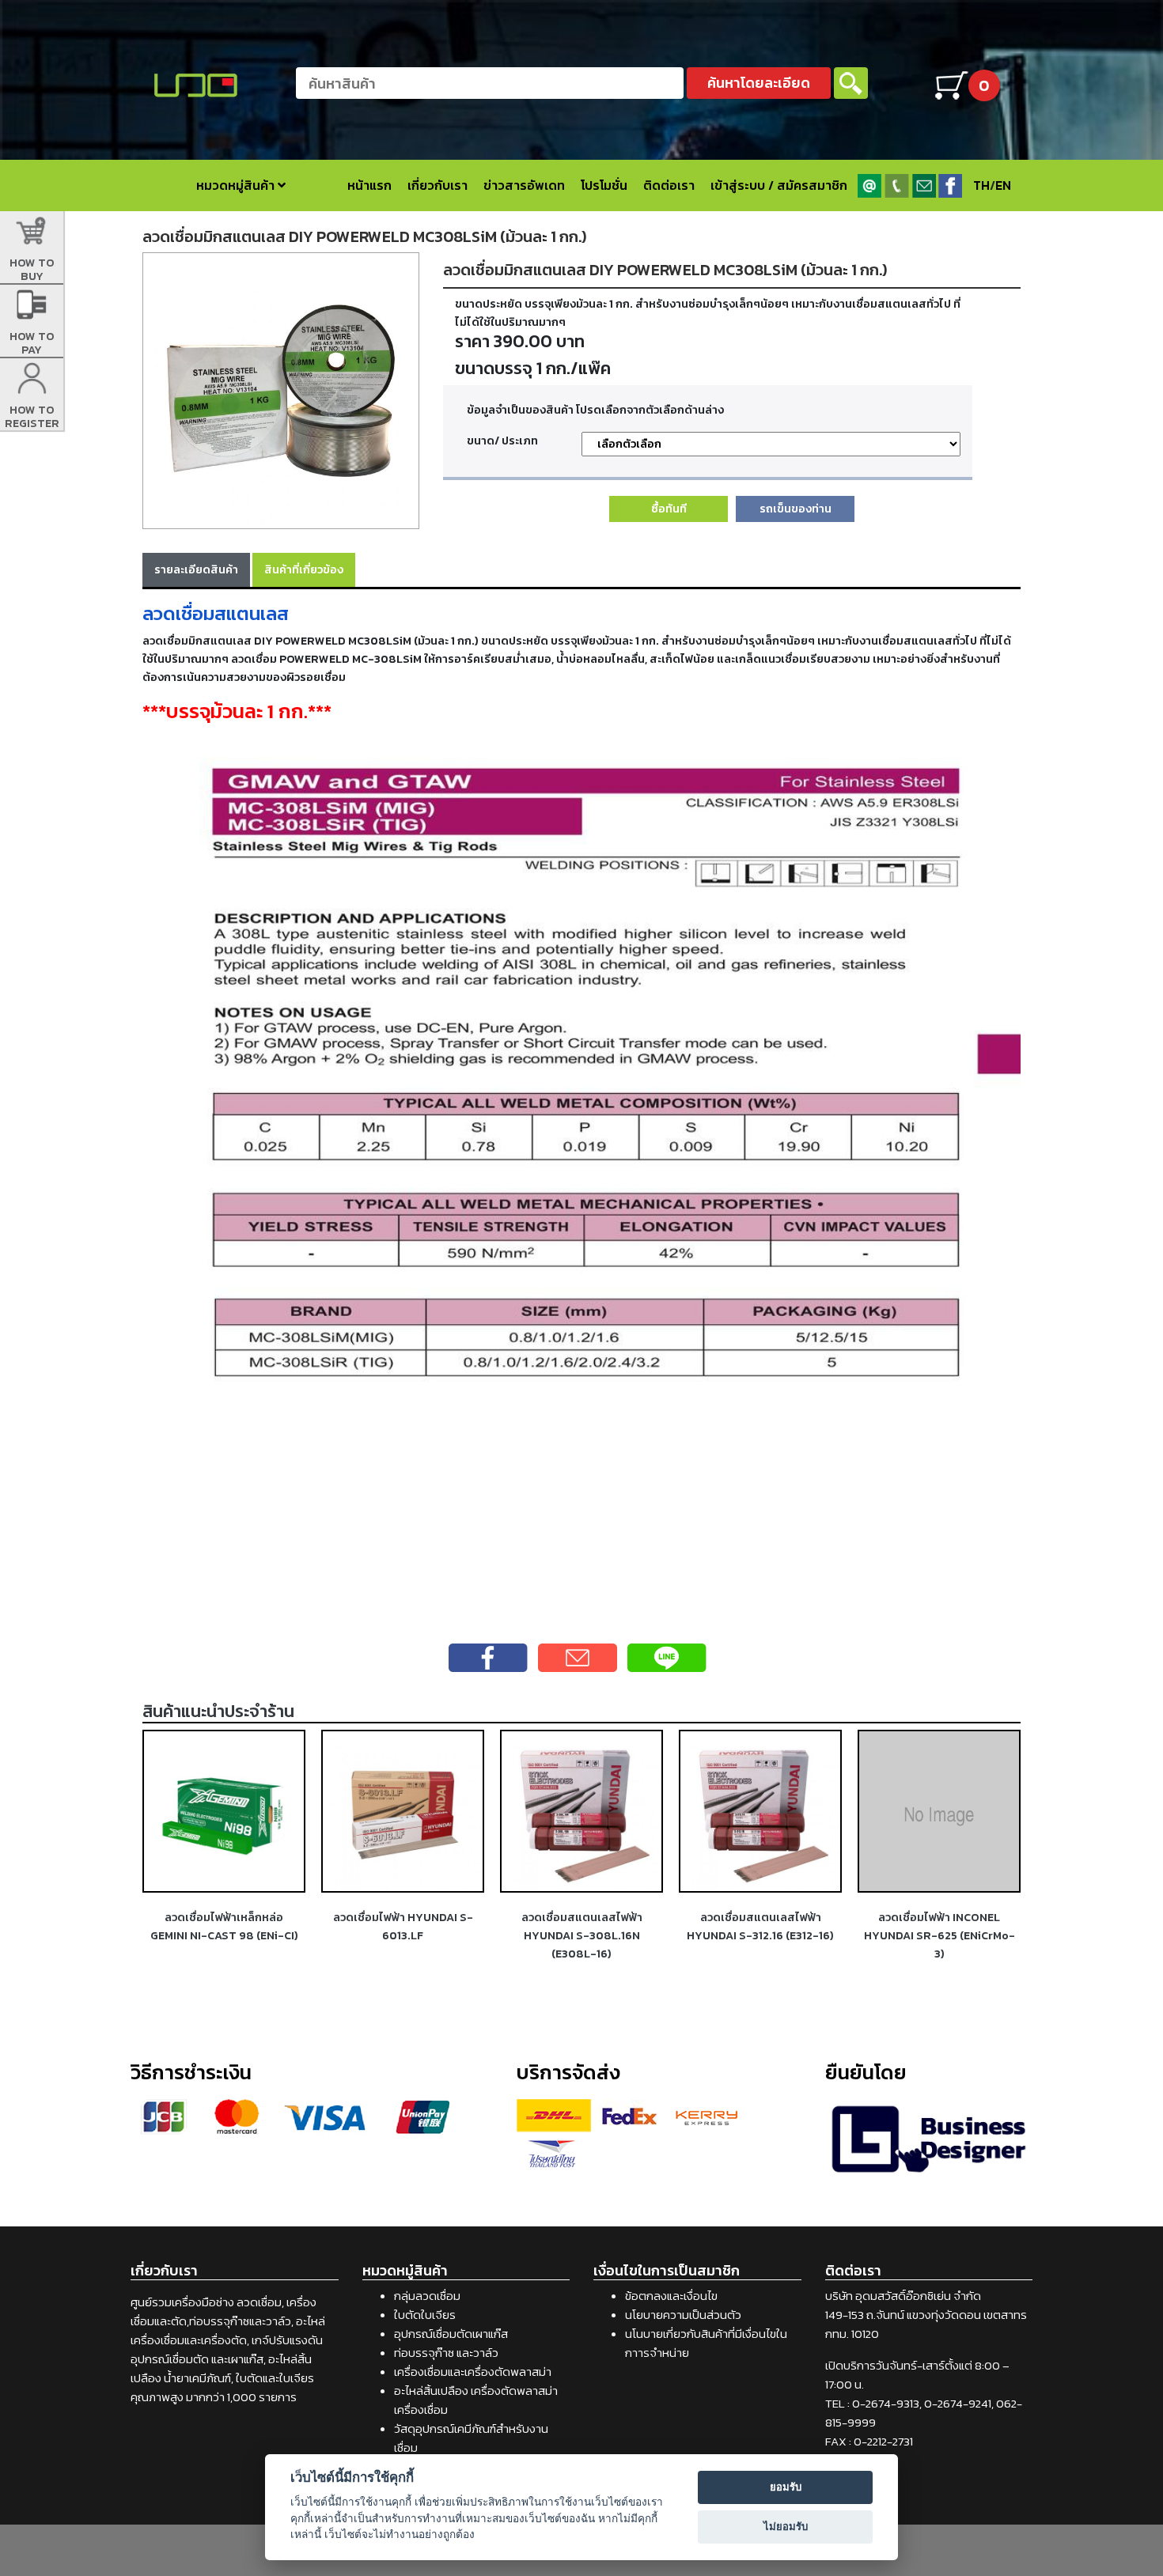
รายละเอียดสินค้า (196, 569)
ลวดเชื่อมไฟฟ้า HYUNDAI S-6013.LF (403, 1926)
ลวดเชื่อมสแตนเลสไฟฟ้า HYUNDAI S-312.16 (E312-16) (760, 1926)
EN (1003, 185)
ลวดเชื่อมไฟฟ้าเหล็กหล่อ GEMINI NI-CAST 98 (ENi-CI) (224, 1926)
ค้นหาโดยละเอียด (759, 83)
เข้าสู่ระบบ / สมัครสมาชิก (779, 185)
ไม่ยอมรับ (786, 2526)
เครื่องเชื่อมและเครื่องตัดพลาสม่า (473, 2372)
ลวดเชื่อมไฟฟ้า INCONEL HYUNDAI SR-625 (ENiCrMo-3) (939, 1935)
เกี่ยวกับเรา (438, 185)
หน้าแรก (369, 185)
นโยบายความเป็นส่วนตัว (683, 2315)
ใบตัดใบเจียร (425, 2315)
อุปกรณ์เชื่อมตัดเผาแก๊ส (451, 2334)
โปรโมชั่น (604, 185)
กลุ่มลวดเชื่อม (427, 2296)
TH (981, 185)
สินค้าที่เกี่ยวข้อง (304, 569)
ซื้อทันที (669, 509)
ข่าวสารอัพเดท (524, 185)
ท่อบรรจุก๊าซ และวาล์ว (446, 2353)
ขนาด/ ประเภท (502, 441)
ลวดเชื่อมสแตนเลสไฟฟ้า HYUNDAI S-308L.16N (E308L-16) (582, 1935)
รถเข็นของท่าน (796, 509)
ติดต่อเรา (669, 185)
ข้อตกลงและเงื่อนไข (671, 2296)
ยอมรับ (786, 2487)
